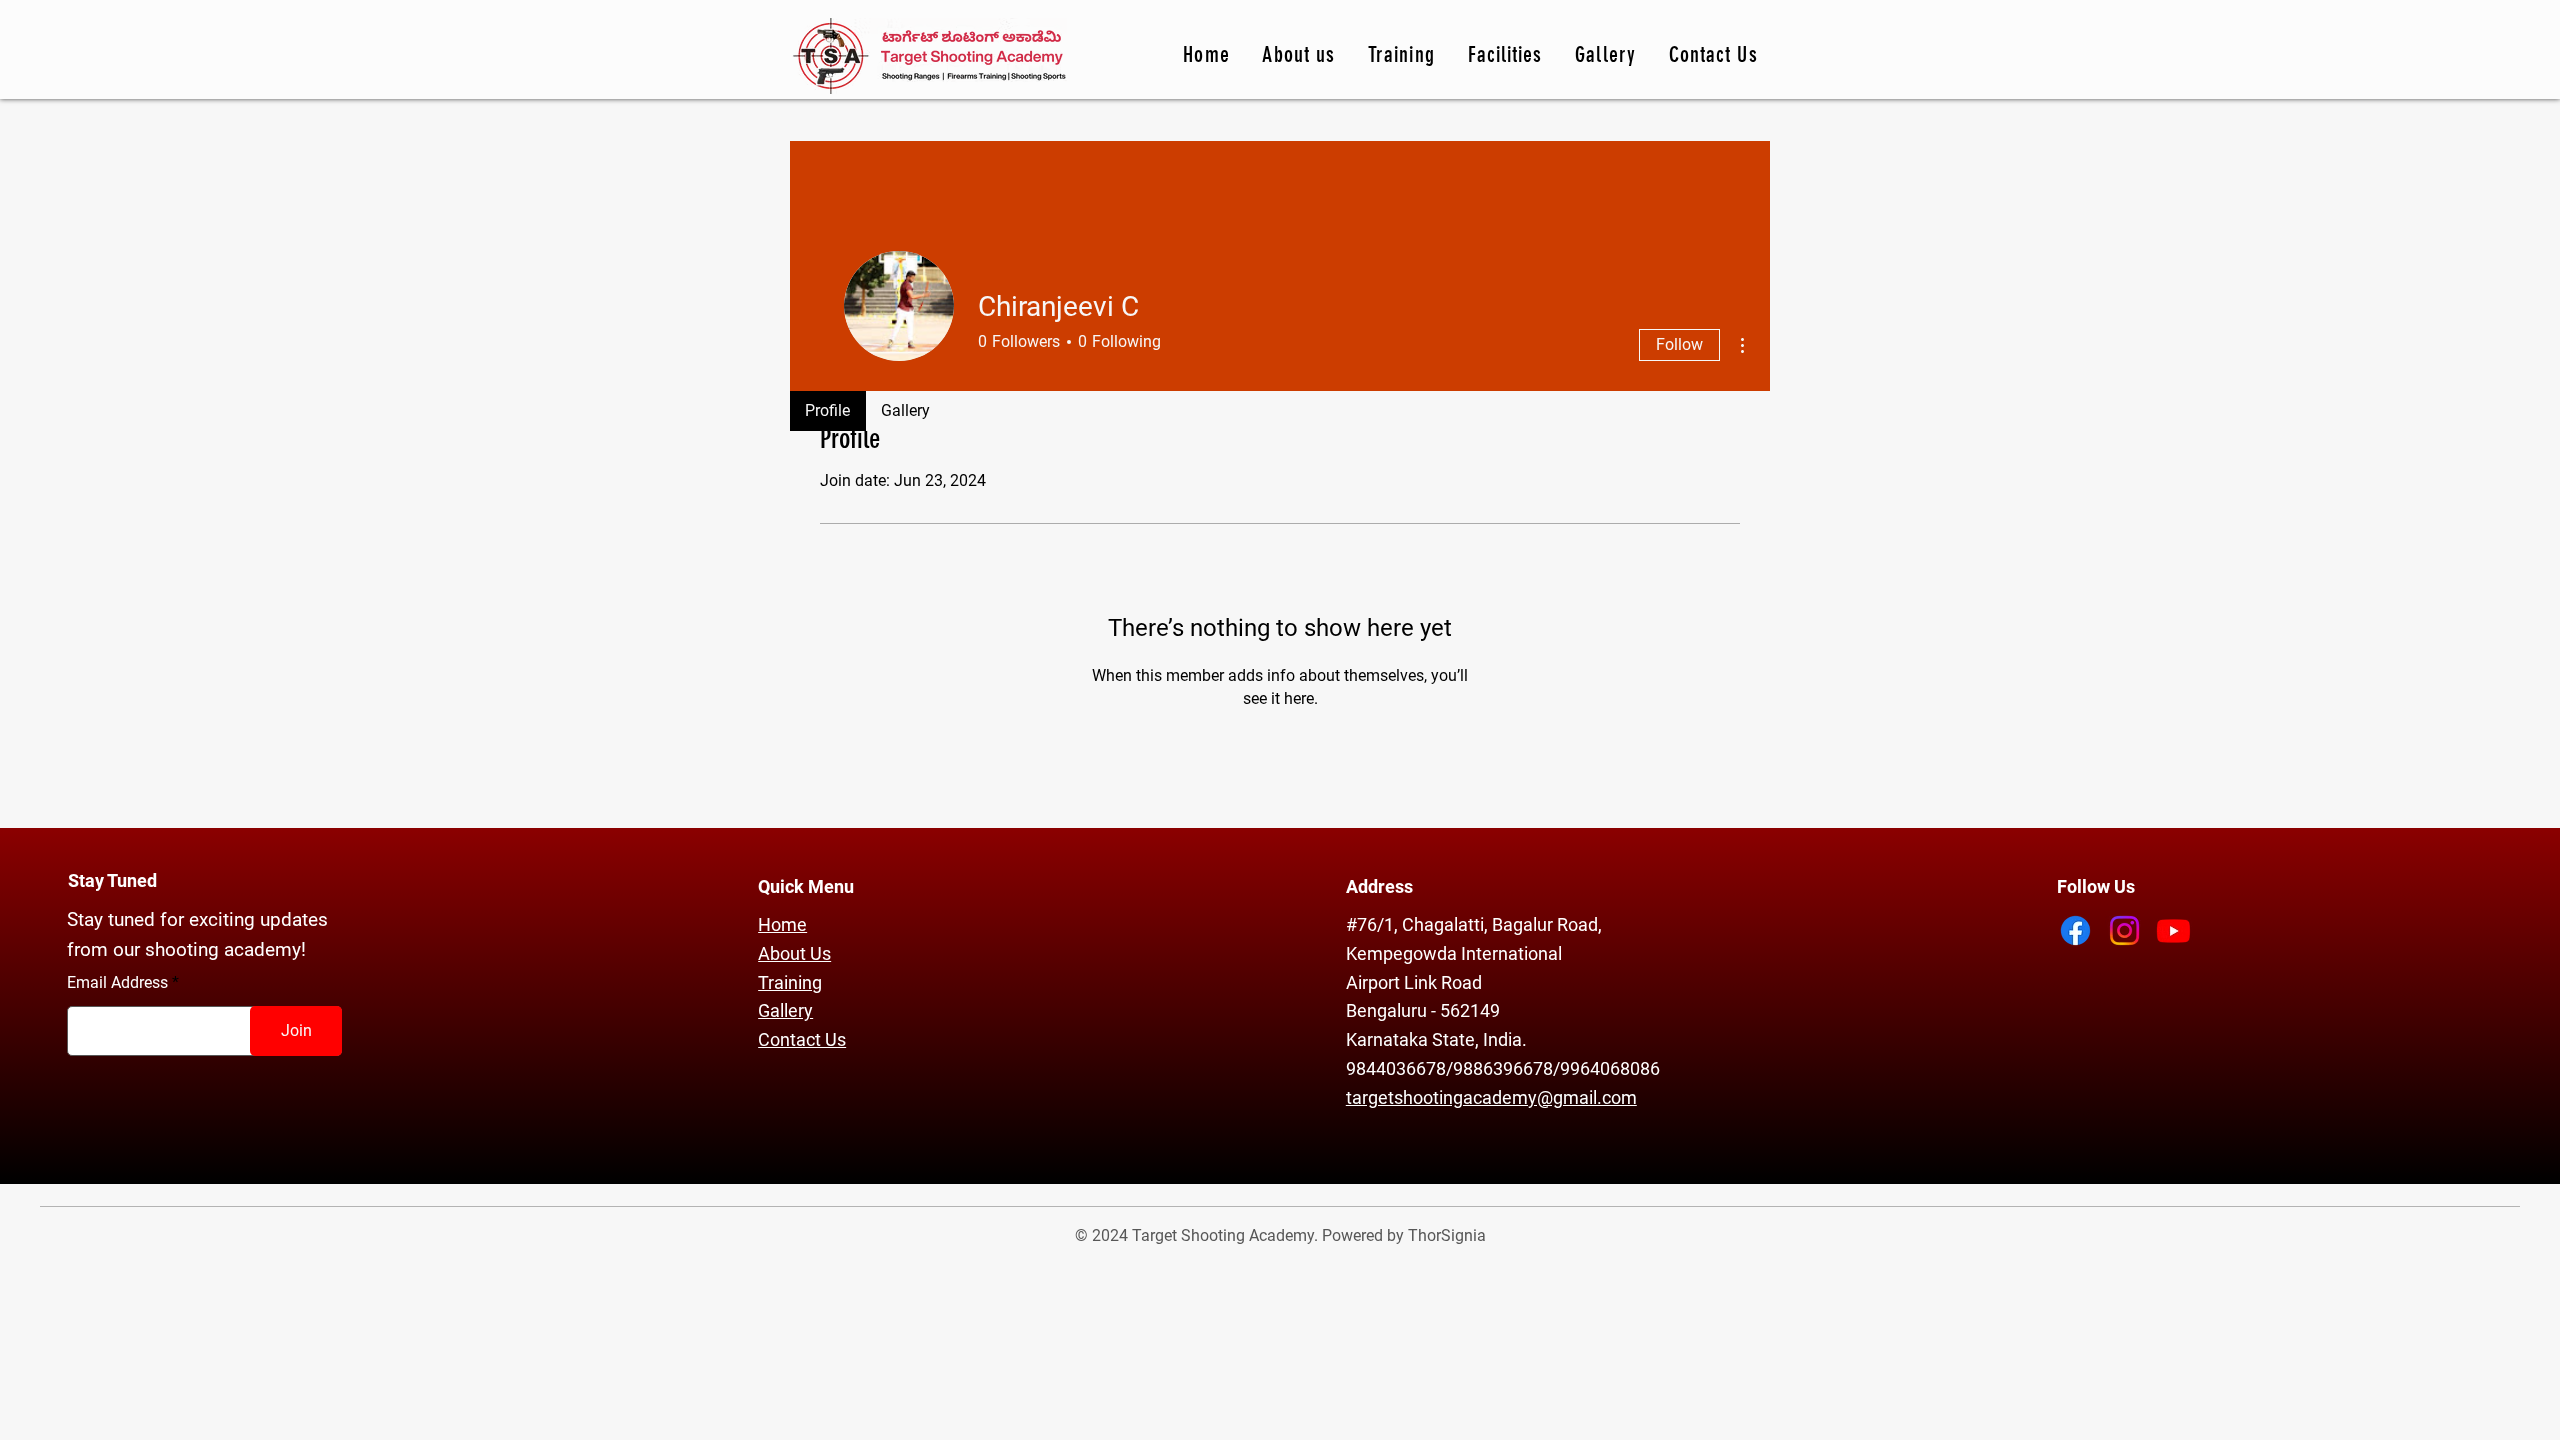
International (1511, 953)
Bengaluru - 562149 (1423, 1010)
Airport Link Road (1414, 982)
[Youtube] (2173, 930)
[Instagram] (2124, 930)
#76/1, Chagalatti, (1419, 924)
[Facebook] (2075, 930)
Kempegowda (1403, 953)
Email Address (117, 983)
